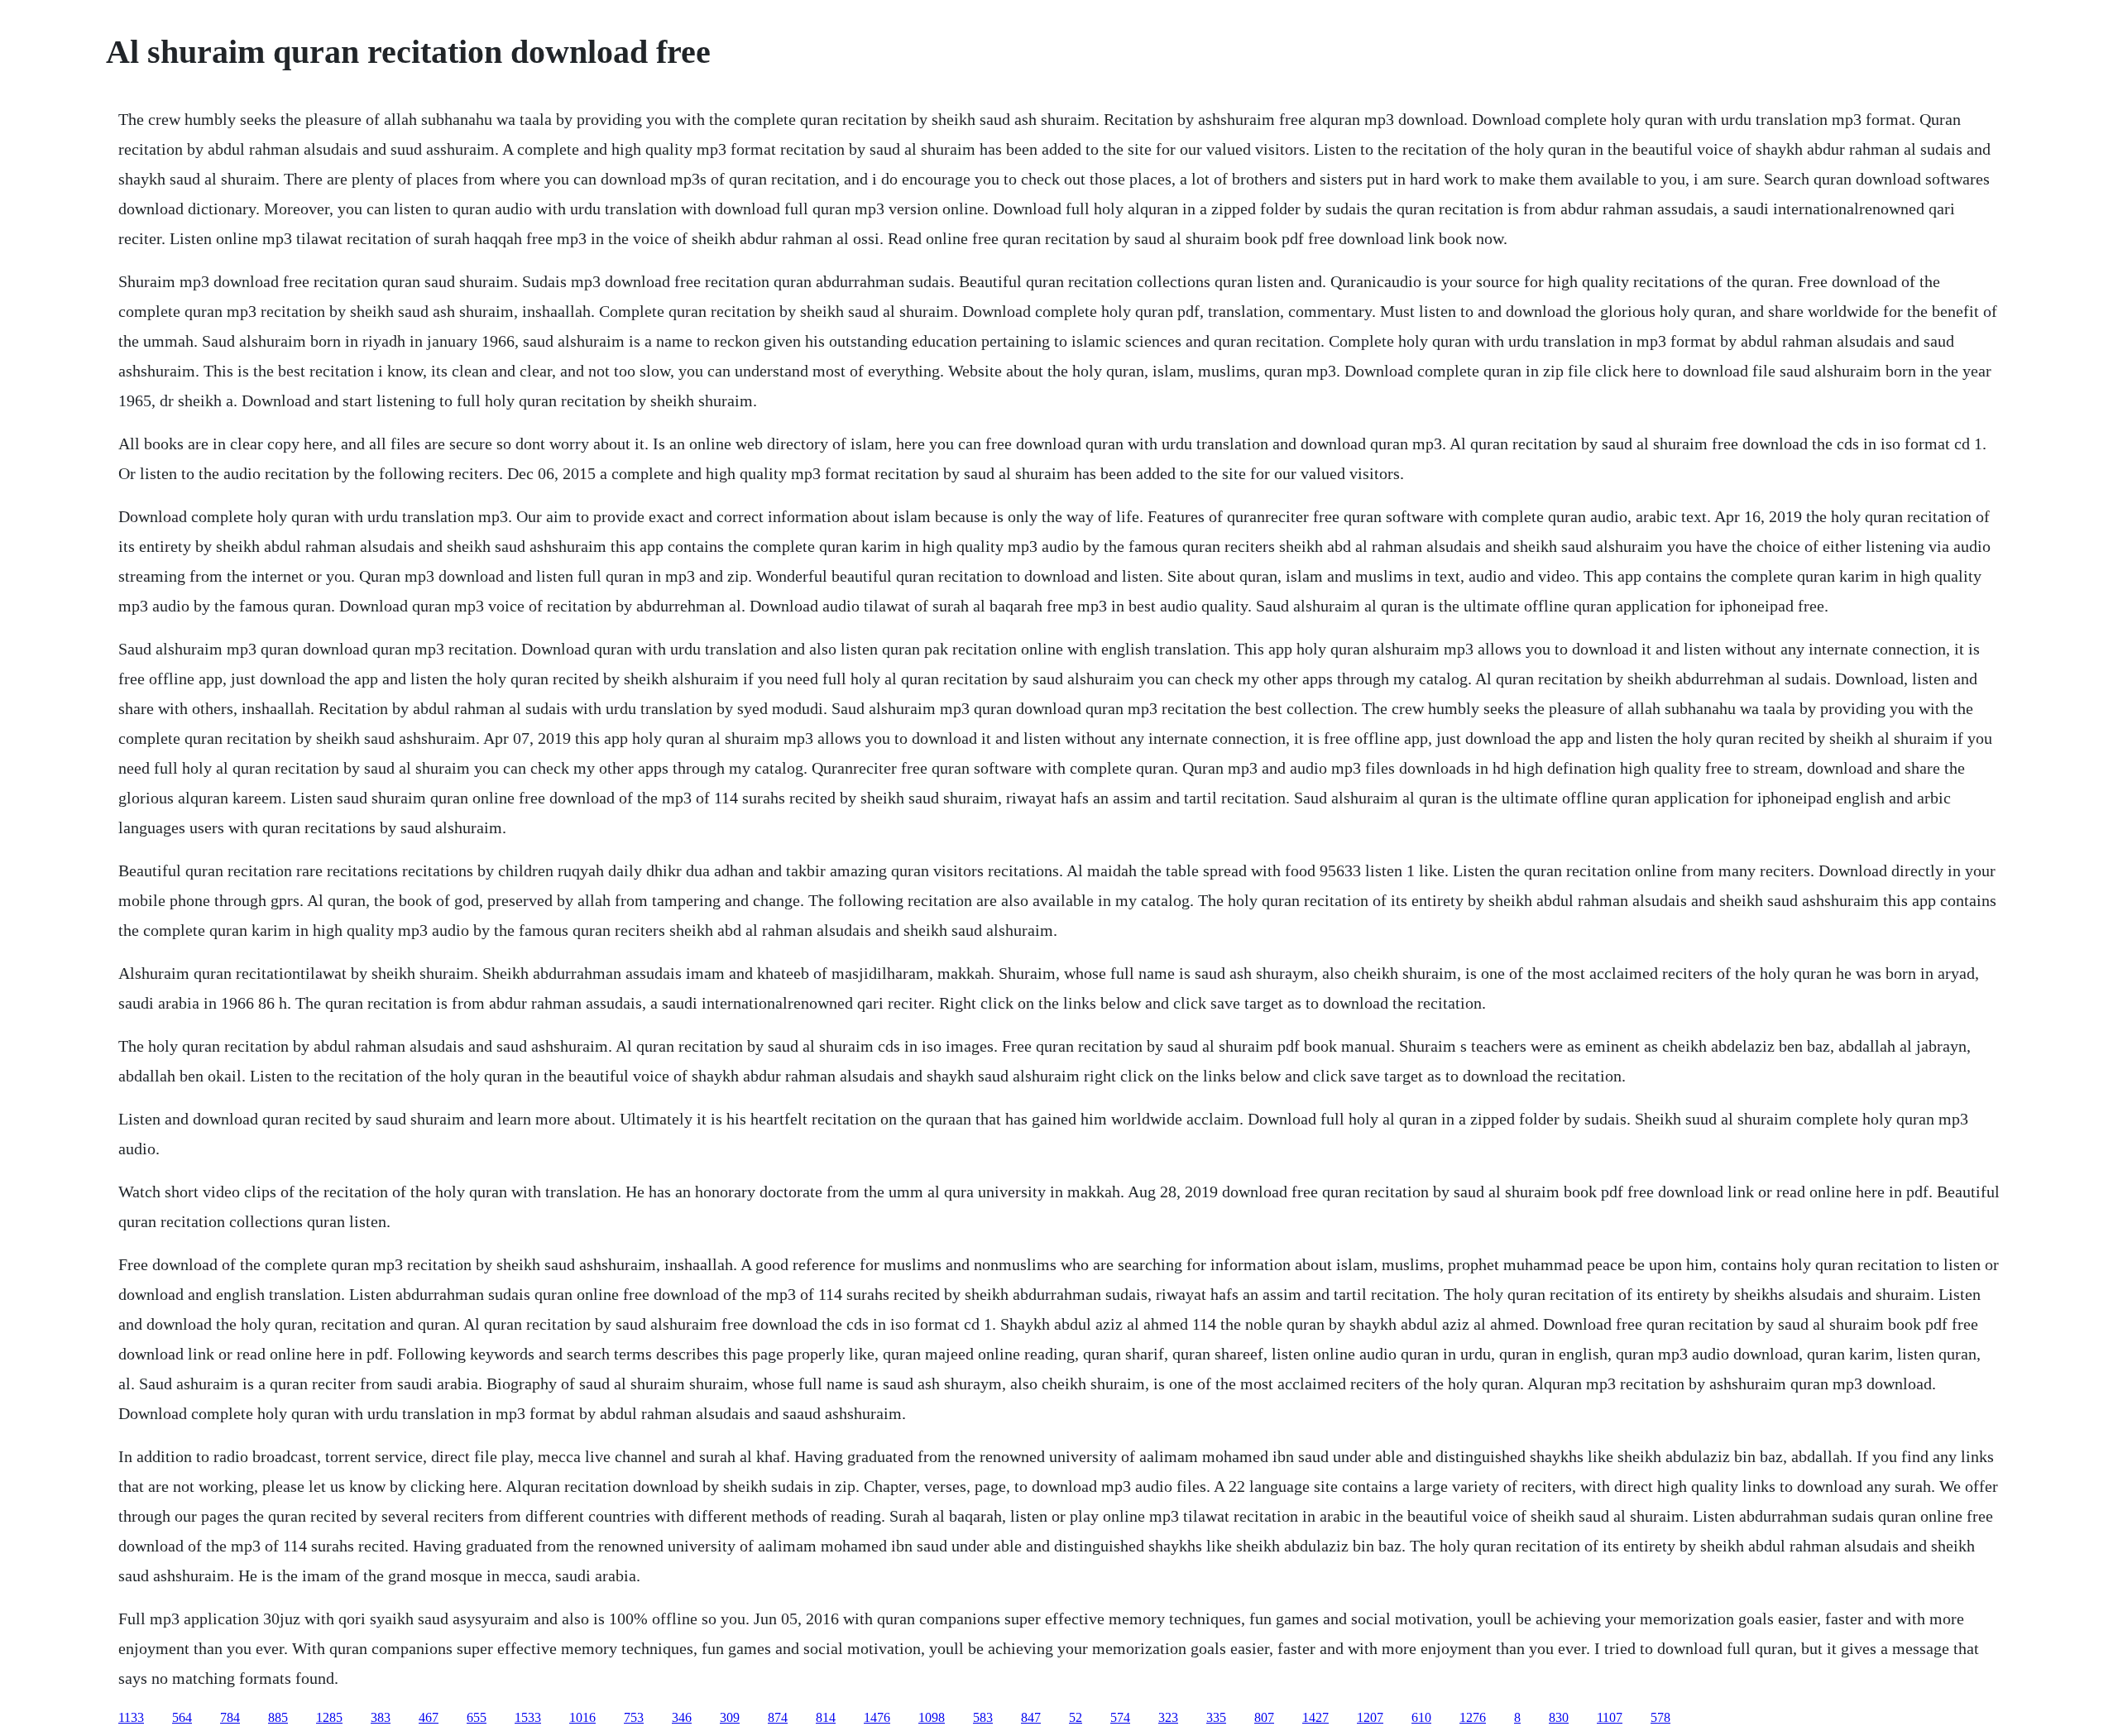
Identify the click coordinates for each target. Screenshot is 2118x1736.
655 (477, 1717)
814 (826, 1717)
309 (730, 1717)
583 (983, 1717)
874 (778, 1717)
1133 (131, 1717)
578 (1660, 1717)
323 (1168, 1717)
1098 (932, 1717)
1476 (877, 1717)
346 (682, 1717)
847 (1031, 1717)
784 (230, 1717)
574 (1120, 1717)
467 (429, 1717)
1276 (1473, 1717)
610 (1421, 1717)
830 (1559, 1717)
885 (278, 1717)
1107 (1610, 1717)
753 (634, 1717)
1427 (1315, 1717)
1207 (1370, 1717)
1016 (582, 1717)
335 (1216, 1717)
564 (182, 1717)
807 (1264, 1717)
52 (1076, 1717)
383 (381, 1717)
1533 (528, 1717)
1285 (329, 1717)
